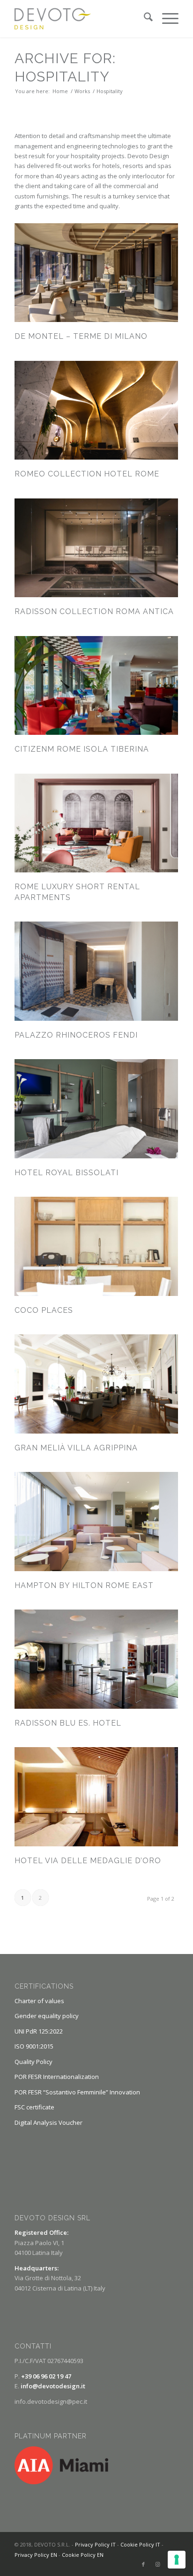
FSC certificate (34, 2107)
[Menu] (166, 19)
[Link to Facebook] (143, 2564)
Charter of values (39, 2001)
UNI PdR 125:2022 (39, 2031)
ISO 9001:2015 (34, 2046)
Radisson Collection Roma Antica (94, 611)
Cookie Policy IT (140, 2544)
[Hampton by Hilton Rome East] (96, 1522)
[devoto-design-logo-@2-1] (80, 19)
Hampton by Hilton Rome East (84, 1585)
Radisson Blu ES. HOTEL (68, 1723)
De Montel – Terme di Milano (81, 336)
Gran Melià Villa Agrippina (76, 1448)
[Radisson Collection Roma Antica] (96, 548)
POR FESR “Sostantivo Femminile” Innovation (77, 2092)
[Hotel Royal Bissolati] (96, 1109)
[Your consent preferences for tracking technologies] (177, 2560)
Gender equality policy (47, 2016)
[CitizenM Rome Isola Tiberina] (96, 686)
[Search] (144, 19)
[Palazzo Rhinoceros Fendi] (96, 971)
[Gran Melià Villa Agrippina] (96, 1384)
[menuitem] (144, 19)
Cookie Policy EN (83, 2555)
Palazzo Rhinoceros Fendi (76, 1035)
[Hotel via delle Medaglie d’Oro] (96, 1797)
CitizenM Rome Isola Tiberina (82, 749)
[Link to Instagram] (157, 2564)
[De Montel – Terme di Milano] (96, 273)
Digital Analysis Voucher (48, 2122)
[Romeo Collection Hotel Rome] (96, 410)
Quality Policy (33, 2062)
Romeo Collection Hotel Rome (87, 474)
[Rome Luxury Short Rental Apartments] (96, 823)
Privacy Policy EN (36, 2555)
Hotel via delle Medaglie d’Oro (88, 1861)
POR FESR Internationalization (57, 2077)
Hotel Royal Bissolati (67, 1173)
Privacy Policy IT (95, 2544)
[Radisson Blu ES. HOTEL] (96, 1659)
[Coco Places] (96, 1246)
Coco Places (44, 1310)
